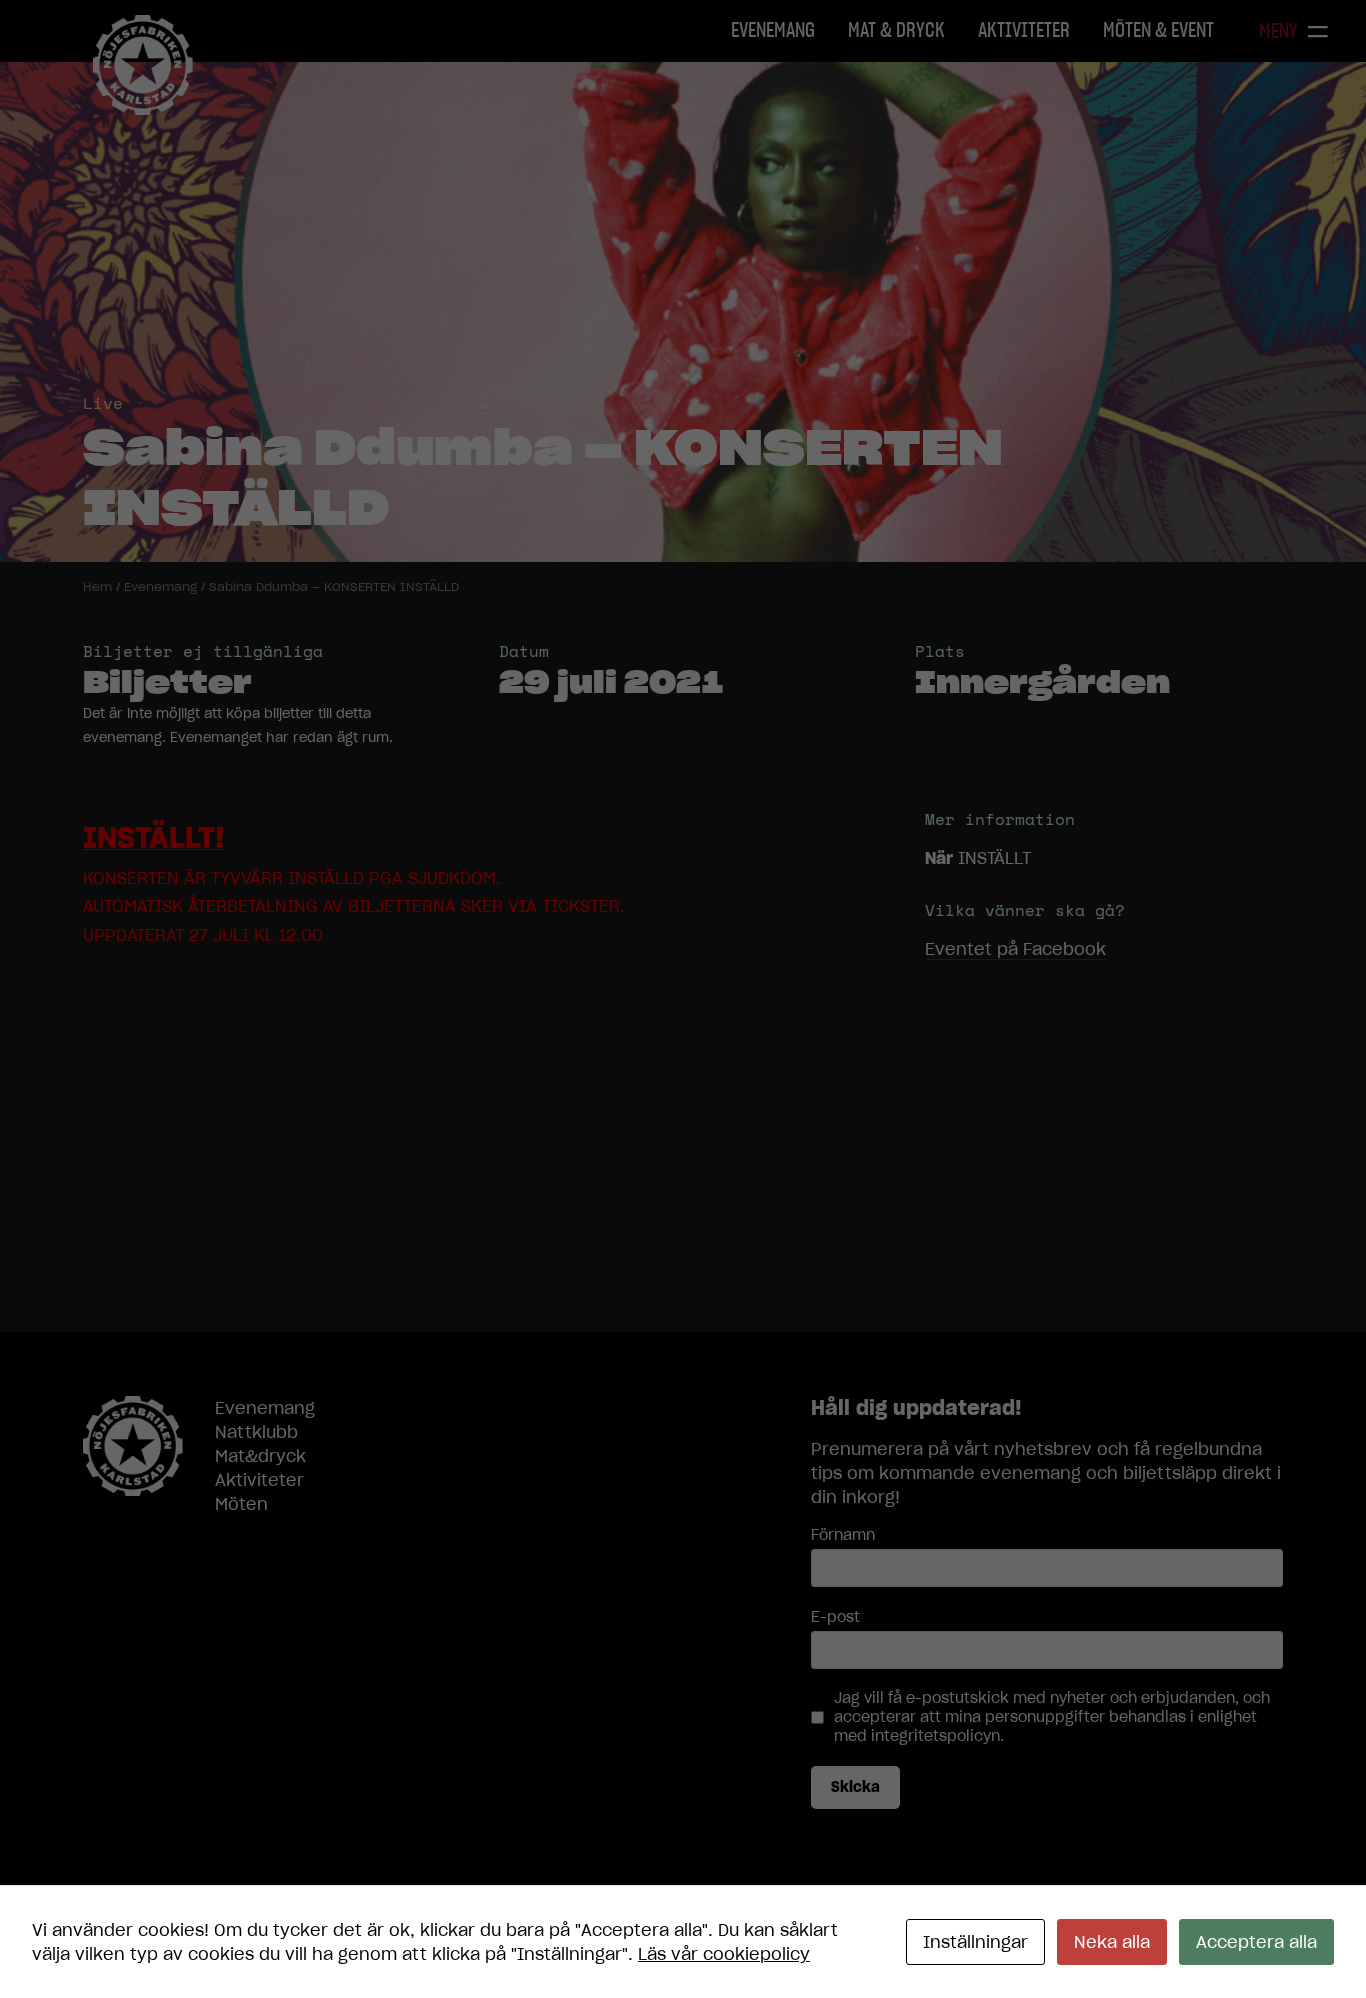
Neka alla (1112, 1942)
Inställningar (975, 1942)
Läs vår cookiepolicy (724, 1954)
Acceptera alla (1256, 1942)
